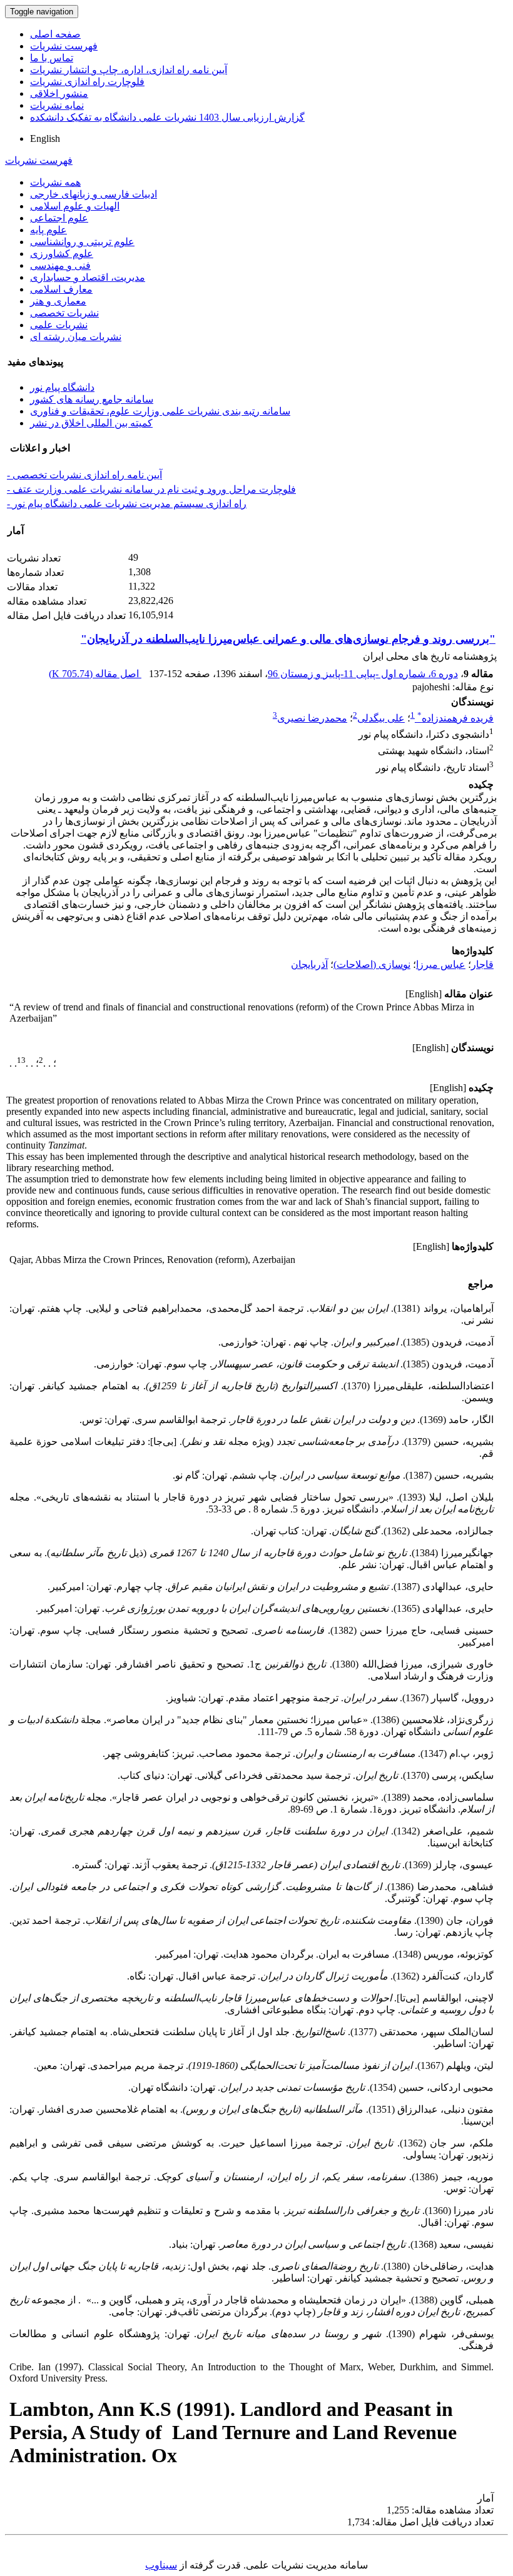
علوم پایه (48, 230)
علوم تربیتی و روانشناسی (82, 242)
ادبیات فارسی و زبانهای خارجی (94, 194)
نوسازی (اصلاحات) (372, 964)
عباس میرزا (441, 964)
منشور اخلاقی (59, 93)
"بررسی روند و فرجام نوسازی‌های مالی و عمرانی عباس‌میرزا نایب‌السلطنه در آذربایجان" (288, 639)
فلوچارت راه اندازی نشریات (87, 82)
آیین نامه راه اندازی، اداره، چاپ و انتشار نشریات (129, 70)
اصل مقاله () (95, 674)
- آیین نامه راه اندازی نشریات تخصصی (84, 475)
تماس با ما (52, 58)
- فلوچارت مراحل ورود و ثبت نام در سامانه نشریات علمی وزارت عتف (151, 489)
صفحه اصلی (55, 34)
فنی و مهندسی (60, 265)
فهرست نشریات (64, 46)
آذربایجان (309, 964)
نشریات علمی (59, 325)
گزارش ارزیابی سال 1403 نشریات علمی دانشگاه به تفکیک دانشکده (167, 117)
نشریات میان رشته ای (76, 337)
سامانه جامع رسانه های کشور (92, 399)
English (45, 138)
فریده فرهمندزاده (455, 718)
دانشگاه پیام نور (62, 387)
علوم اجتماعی (59, 218)
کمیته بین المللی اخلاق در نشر (91, 423)
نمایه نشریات (57, 105)
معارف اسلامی (61, 289)
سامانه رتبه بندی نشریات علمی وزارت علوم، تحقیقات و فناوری (160, 411)
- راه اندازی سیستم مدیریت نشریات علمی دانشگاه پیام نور (127, 504)
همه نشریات (55, 182)
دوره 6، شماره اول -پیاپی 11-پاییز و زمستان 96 (363, 674)
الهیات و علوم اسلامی (75, 206)
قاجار (482, 964)
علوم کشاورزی (62, 254)
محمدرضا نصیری (312, 718)
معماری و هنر (58, 301)
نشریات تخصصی (64, 313)
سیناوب (161, 2565)
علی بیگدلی (381, 718)
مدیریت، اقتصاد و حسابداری (88, 277)
